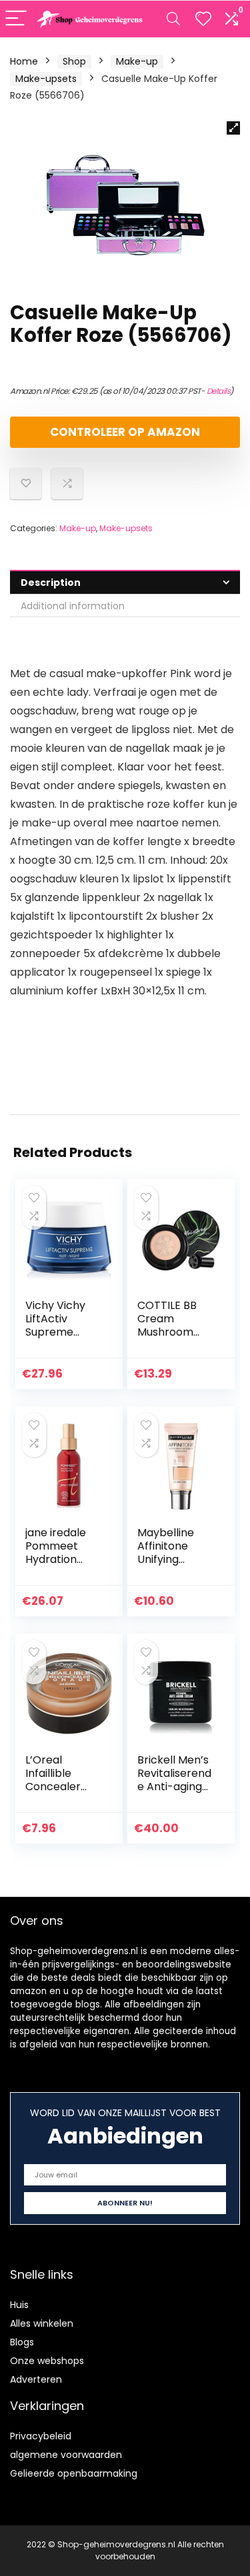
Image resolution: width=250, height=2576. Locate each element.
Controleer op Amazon (125, 432)
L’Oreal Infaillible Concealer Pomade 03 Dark (55, 1787)
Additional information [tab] (73, 606)
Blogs (22, 2342)
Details (219, 391)
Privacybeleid (41, 2436)
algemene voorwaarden (66, 2455)
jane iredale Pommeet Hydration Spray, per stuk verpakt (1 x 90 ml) (59, 1566)
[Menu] (16, 19)
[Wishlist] (203, 19)
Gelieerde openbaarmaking (74, 2473)
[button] (233, 128)
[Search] (173, 19)
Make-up (137, 61)
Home (24, 61)
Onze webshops (47, 2361)
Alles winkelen (42, 2323)
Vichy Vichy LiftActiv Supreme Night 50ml (55, 1325)
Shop (74, 61)
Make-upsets (46, 79)
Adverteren (36, 2379)
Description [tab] (51, 583)
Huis (19, 2305)
